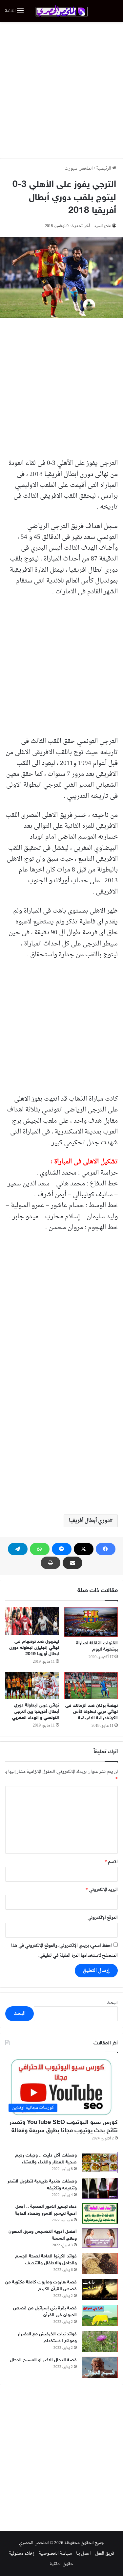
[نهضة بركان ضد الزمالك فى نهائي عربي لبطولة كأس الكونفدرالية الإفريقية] (91, 1686)
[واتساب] (40, 1549)
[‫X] (84, 1549)
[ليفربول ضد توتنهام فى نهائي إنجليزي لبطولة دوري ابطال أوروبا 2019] (32, 1621)
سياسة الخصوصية (55, 2553)
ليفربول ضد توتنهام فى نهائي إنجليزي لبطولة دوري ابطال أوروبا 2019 (34, 1648)
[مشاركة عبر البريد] (72, 1563)
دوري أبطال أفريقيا (89, 1521)
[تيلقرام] (18, 1549)
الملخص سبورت (79, 168)
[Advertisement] (61, 90)
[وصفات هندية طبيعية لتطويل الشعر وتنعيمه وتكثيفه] (100, 2188)
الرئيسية (104, 168)
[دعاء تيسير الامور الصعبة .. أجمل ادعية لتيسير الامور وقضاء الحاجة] (100, 2213)
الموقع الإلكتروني (103, 1918)
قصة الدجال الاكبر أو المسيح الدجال (43, 2360)
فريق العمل (105, 2553)
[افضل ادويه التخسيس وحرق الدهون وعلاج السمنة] (100, 2238)
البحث (112, 2003)
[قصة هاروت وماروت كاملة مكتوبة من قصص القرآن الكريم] (100, 2290)
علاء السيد (102, 226)
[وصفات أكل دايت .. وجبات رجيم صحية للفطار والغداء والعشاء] (100, 2163)
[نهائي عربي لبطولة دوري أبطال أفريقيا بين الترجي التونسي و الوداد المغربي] (32, 1685)
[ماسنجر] (62, 1549)
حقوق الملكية (61, 2564)
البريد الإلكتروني (102, 1890)
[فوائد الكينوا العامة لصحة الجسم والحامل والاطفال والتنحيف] (100, 2264)
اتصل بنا (83, 2553)
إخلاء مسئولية (22, 2553)
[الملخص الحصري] (62, 11)
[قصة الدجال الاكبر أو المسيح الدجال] (100, 2367)
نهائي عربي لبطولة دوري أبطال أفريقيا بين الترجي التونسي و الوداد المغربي (36, 1712)
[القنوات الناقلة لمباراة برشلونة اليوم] (91, 1622)
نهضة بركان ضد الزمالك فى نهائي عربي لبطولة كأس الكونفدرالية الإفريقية (92, 1712)
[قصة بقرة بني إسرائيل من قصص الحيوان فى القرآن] (100, 2315)
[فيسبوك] (106, 1549)
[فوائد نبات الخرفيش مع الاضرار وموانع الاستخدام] (100, 2341)
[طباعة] (51, 1563)
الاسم (111, 1862)
